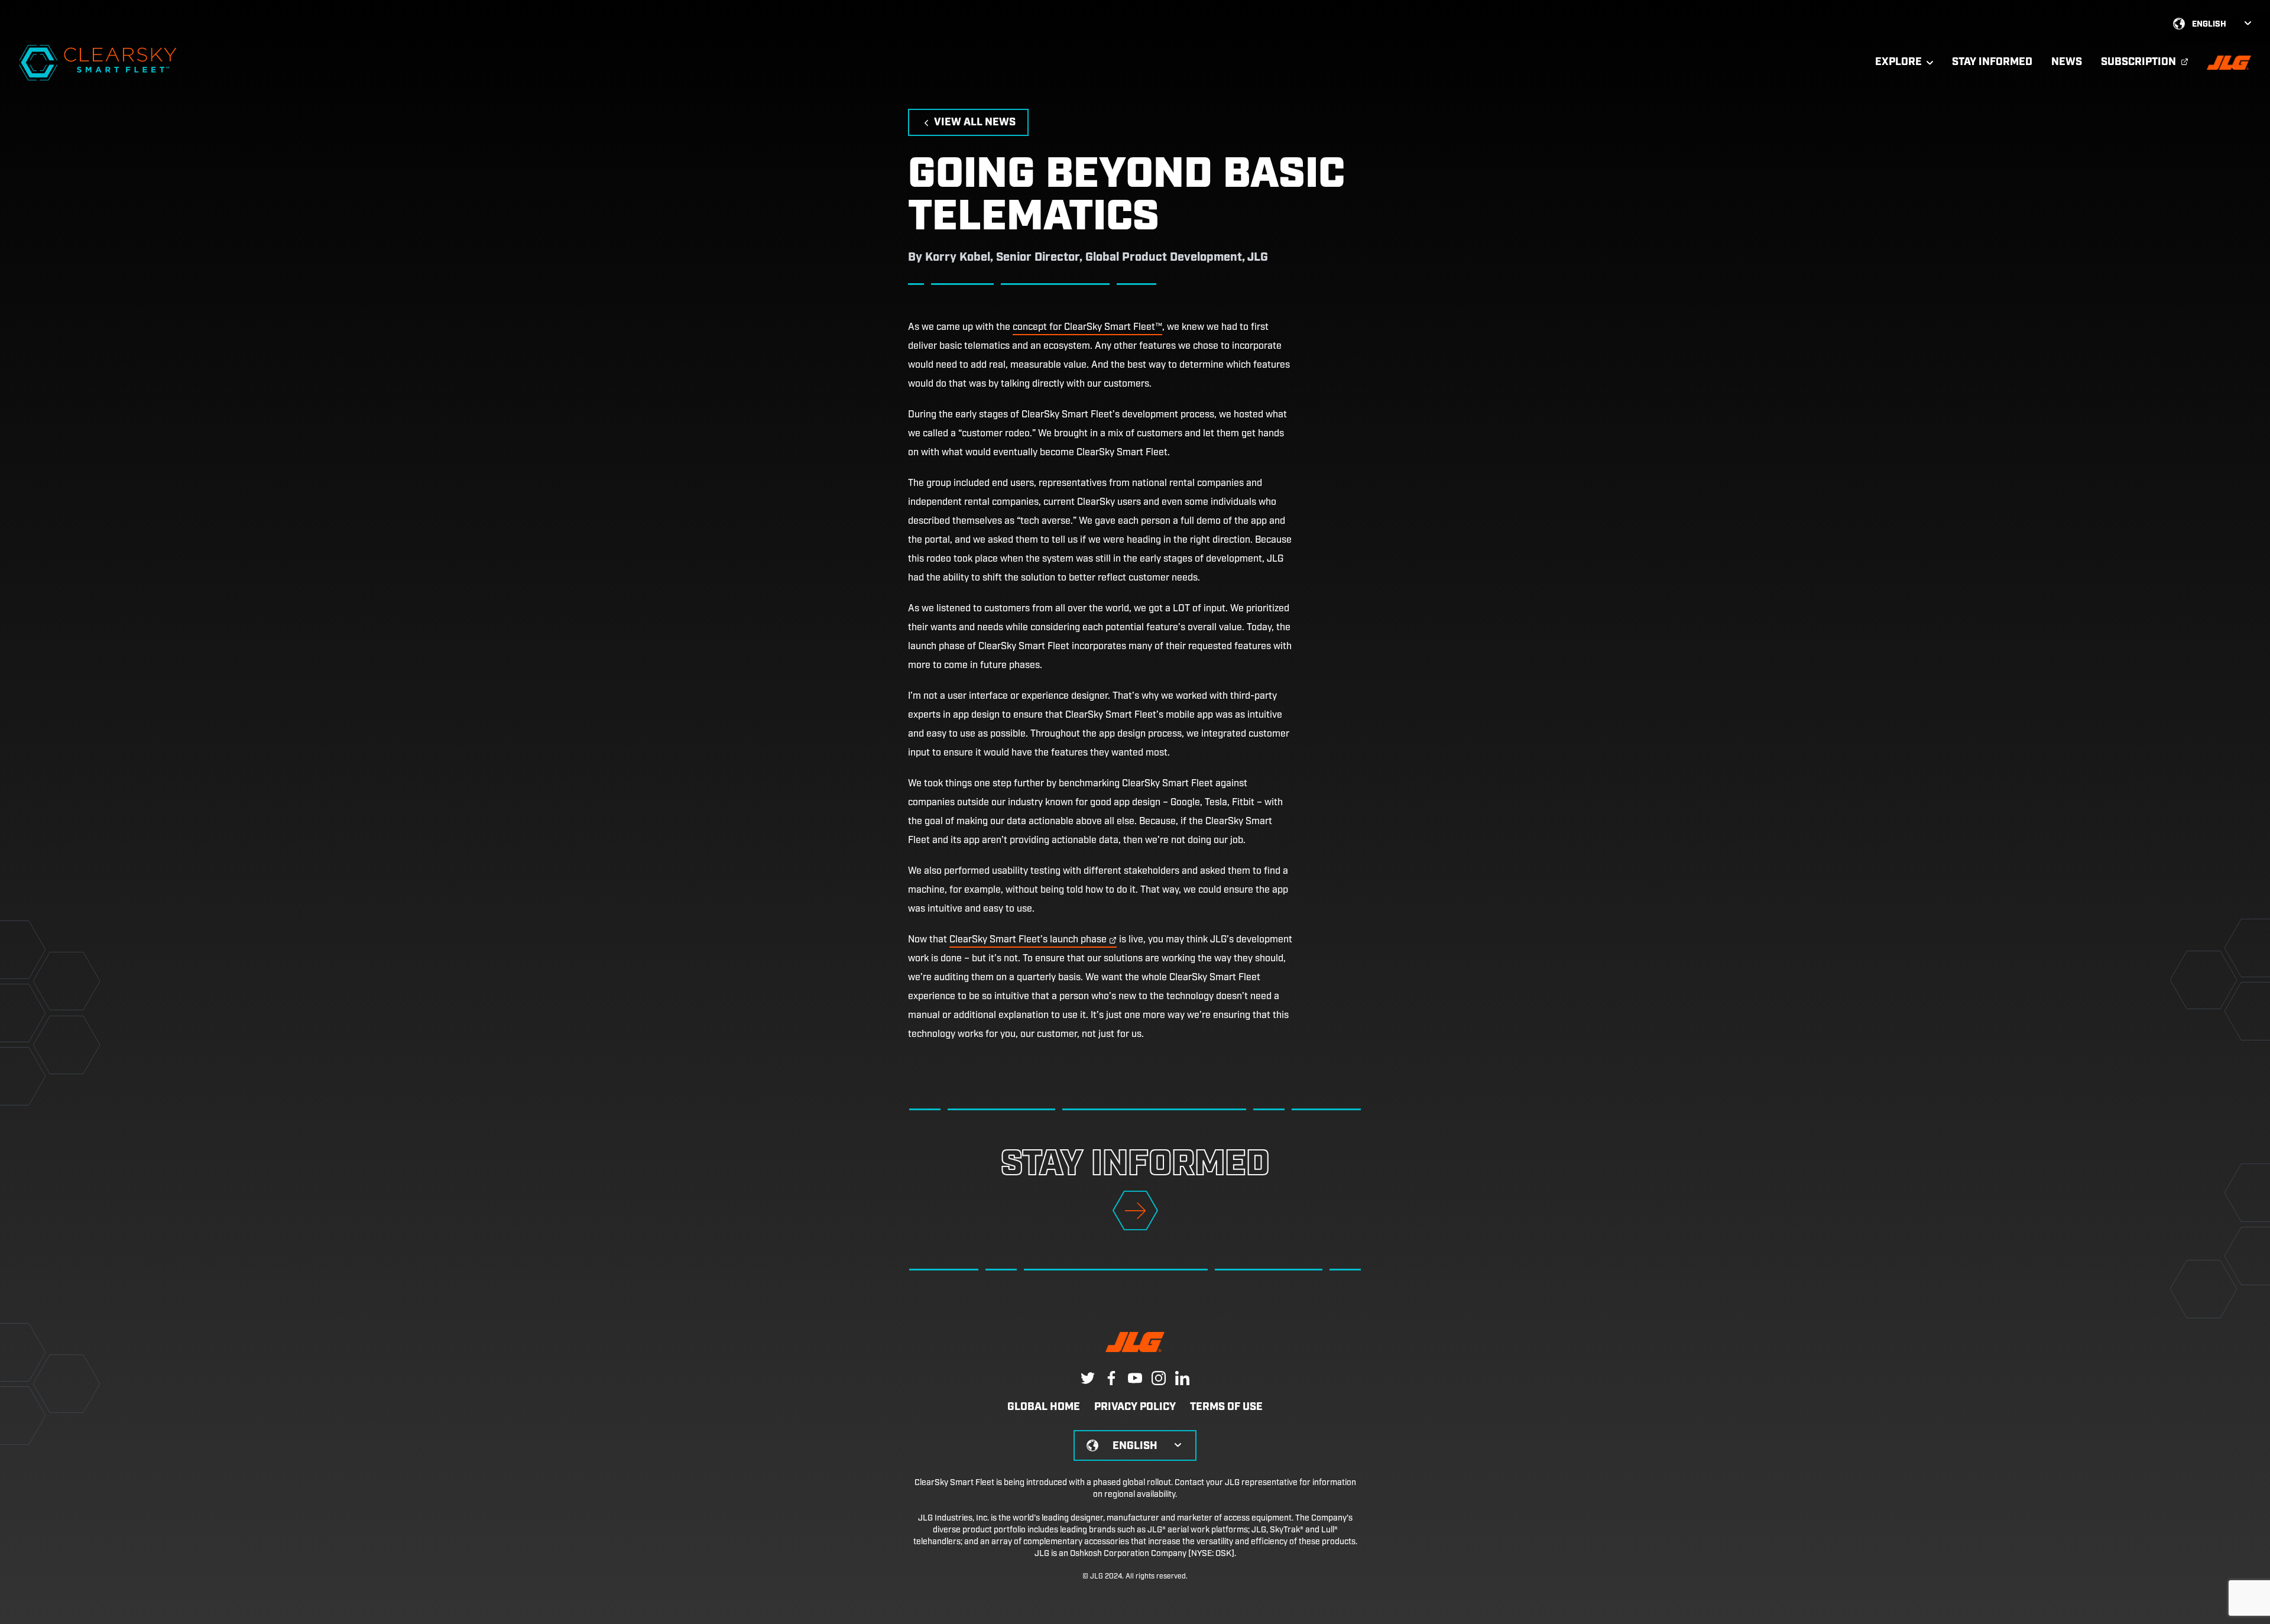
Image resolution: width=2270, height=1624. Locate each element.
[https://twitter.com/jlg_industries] (1088, 1378)
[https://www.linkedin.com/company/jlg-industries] (1182, 1378)
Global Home (1044, 1408)
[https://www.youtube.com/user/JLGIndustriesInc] (1135, 1378)
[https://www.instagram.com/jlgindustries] (1159, 1378)
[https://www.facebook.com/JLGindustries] (1111, 1378)
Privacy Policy (1135, 1408)
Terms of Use (1226, 1408)
